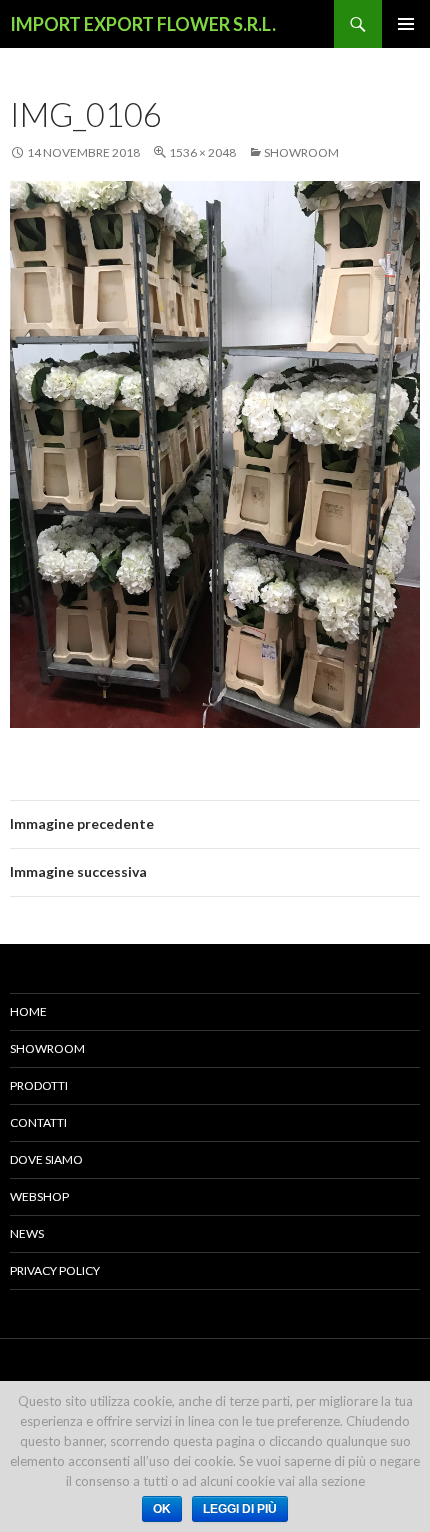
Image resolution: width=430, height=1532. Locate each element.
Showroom (301, 152)
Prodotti (39, 1085)
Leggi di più (240, 1509)
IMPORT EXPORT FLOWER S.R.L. (143, 24)
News (27, 1233)
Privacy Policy (55, 1270)
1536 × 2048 (202, 152)
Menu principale (406, 24)
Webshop (39, 1196)
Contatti (38, 1122)
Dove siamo (46, 1159)
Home (28, 1011)
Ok (162, 1509)
